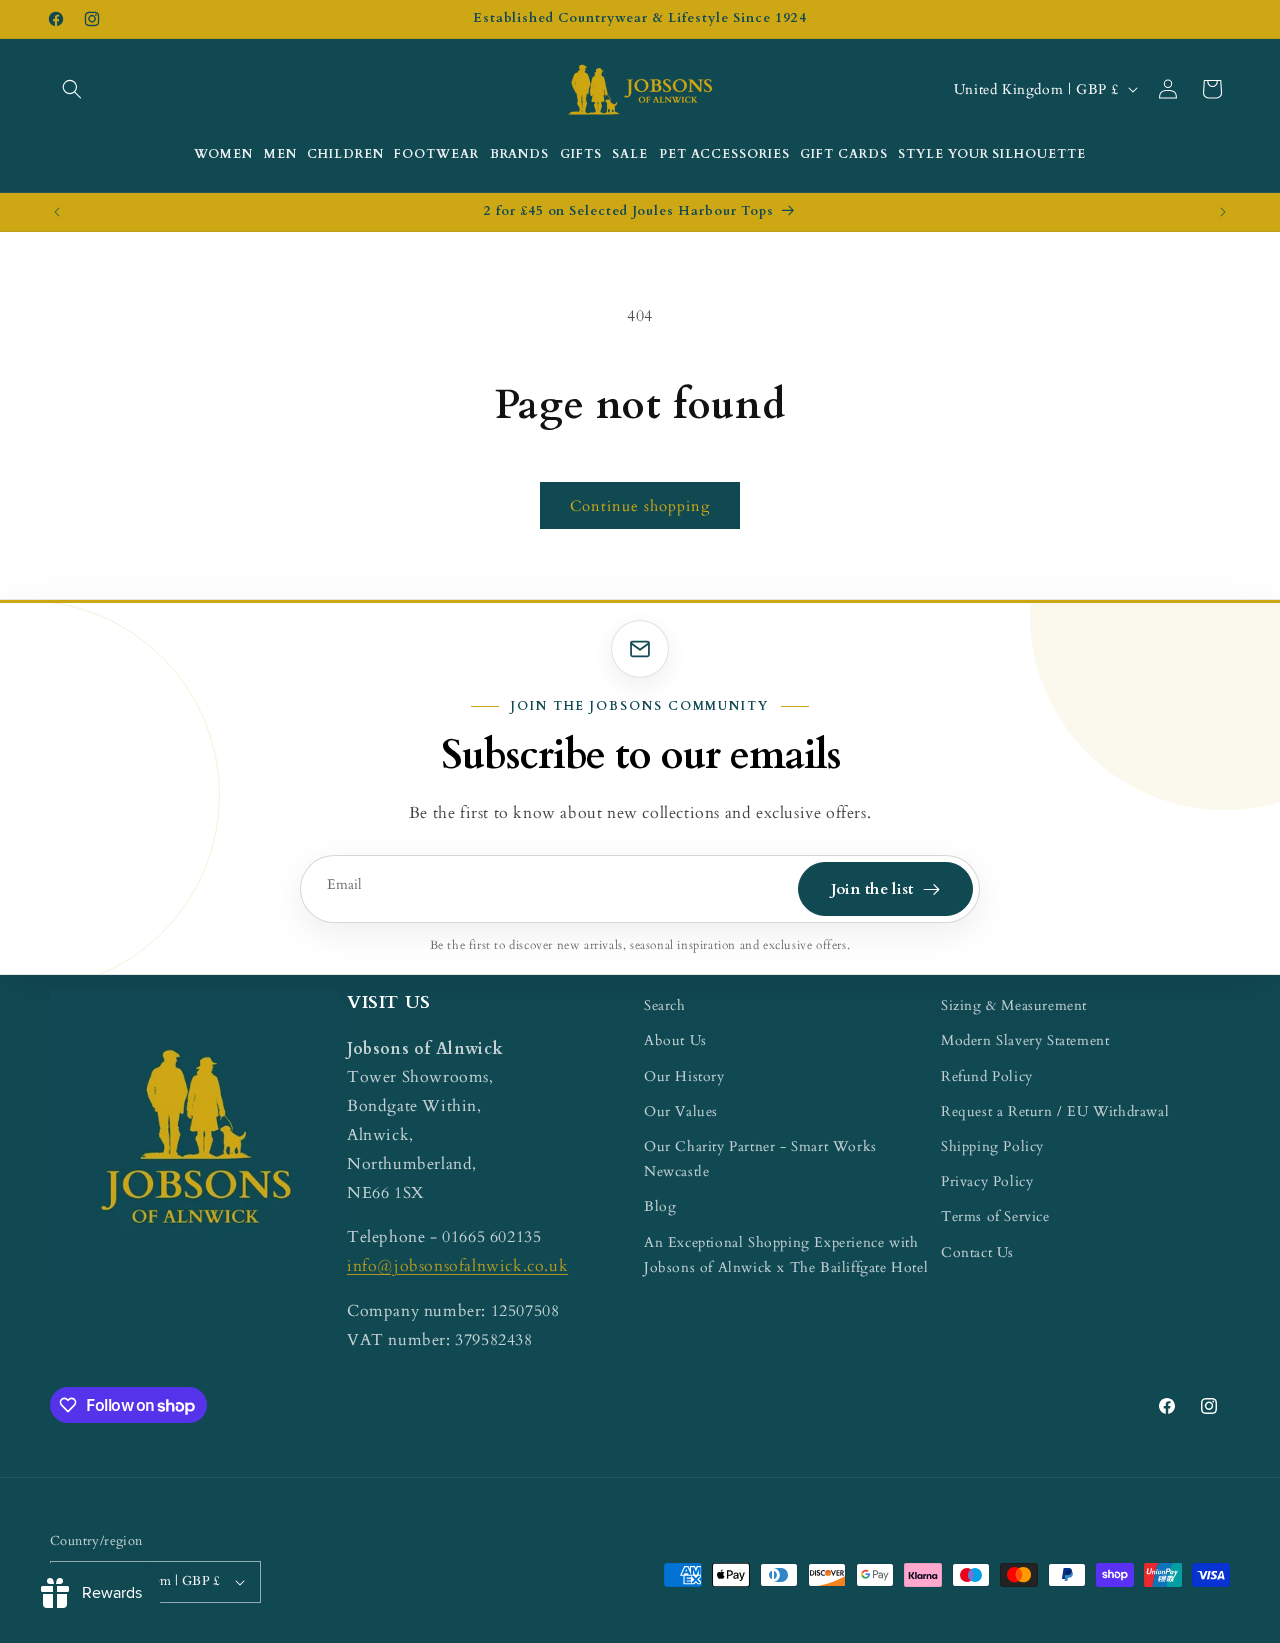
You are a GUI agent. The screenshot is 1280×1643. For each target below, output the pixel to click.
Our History (684, 1076)
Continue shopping (640, 506)
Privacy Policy (987, 1181)
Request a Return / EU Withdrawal (1055, 1111)
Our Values (681, 1111)
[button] (72, 89)
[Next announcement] (1223, 212)
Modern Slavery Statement (1025, 1040)
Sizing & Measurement (1014, 1005)
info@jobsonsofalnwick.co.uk (457, 1266)
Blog (660, 1206)
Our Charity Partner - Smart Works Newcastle (760, 1159)
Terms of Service (995, 1216)
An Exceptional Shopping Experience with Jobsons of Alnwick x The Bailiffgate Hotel (786, 1255)
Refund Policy (987, 1076)
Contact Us (977, 1252)
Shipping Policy (992, 1146)
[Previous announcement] (57, 212)
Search (665, 1005)
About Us (675, 1040)
